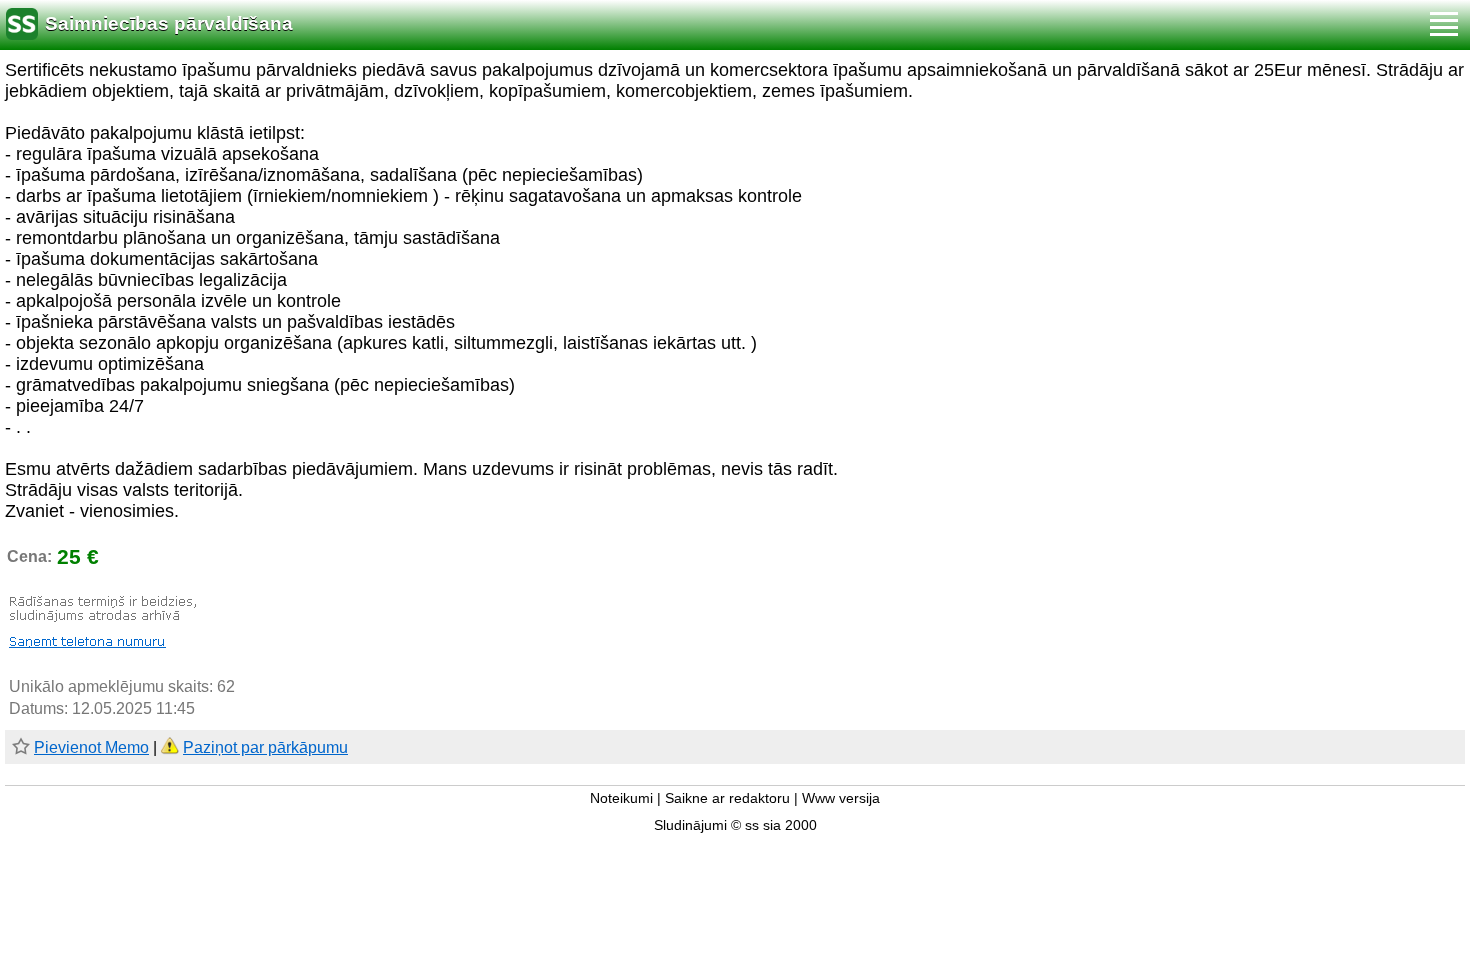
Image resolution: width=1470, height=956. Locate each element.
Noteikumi (621, 798)
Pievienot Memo (91, 747)
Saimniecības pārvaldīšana (169, 23)
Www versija (841, 798)
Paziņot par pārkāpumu (265, 747)
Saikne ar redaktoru (727, 798)
